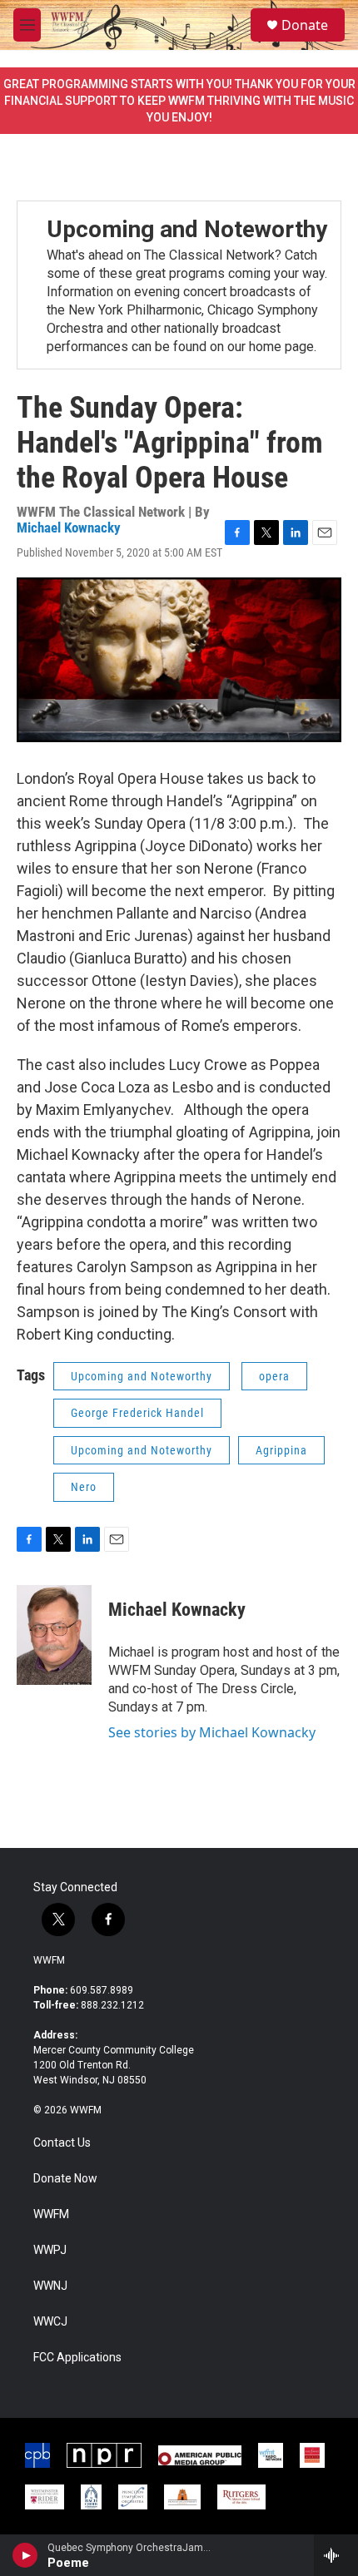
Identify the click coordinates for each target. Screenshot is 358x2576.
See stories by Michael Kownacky (212, 1732)
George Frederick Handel (137, 1413)
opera (274, 1376)
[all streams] (336, 2555)
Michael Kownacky (69, 528)
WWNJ (50, 2286)
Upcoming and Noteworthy (187, 229)
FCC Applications (77, 2358)
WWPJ (50, 2250)
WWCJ (50, 2322)
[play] (25, 2555)
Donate (305, 25)
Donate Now (65, 2179)
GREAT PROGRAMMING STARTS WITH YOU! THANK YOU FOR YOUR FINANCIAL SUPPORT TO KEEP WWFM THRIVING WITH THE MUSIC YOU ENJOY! (179, 101)
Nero (84, 1487)
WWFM (49, 1960)
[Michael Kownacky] (54, 1635)
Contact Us (62, 2143)
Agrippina (281, 1450)
